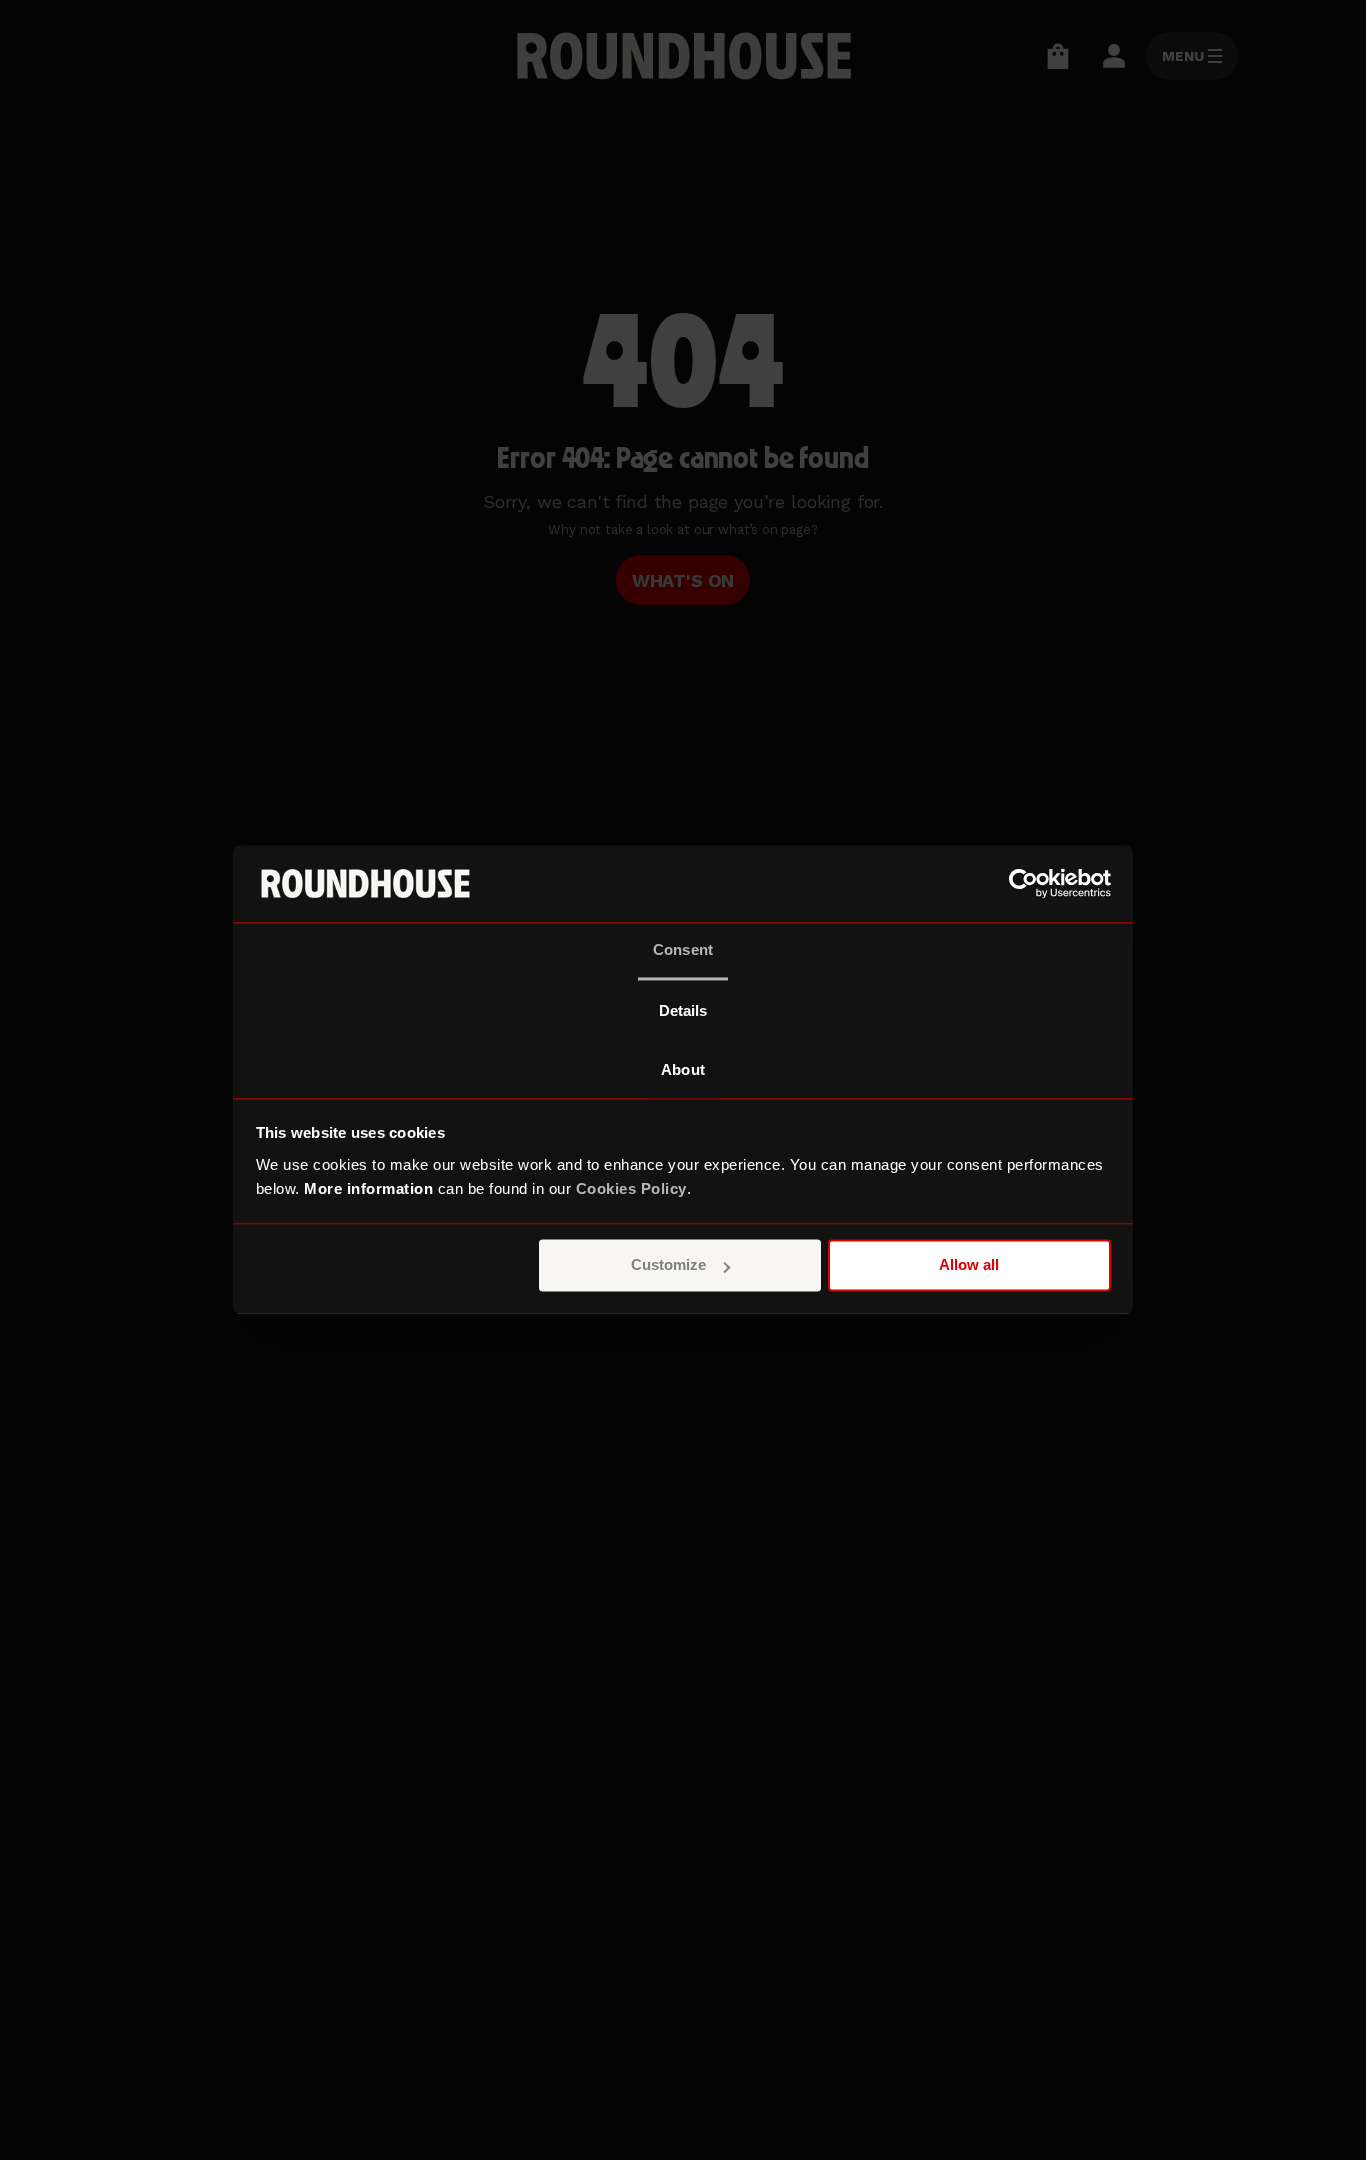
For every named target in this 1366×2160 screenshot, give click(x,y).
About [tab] (683, 1069)
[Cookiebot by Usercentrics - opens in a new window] (1023, 884)
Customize (668, 1265)
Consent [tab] (683, 949)
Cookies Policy (631, 1188)
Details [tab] (683, 1010)
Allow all (969, 1265)
